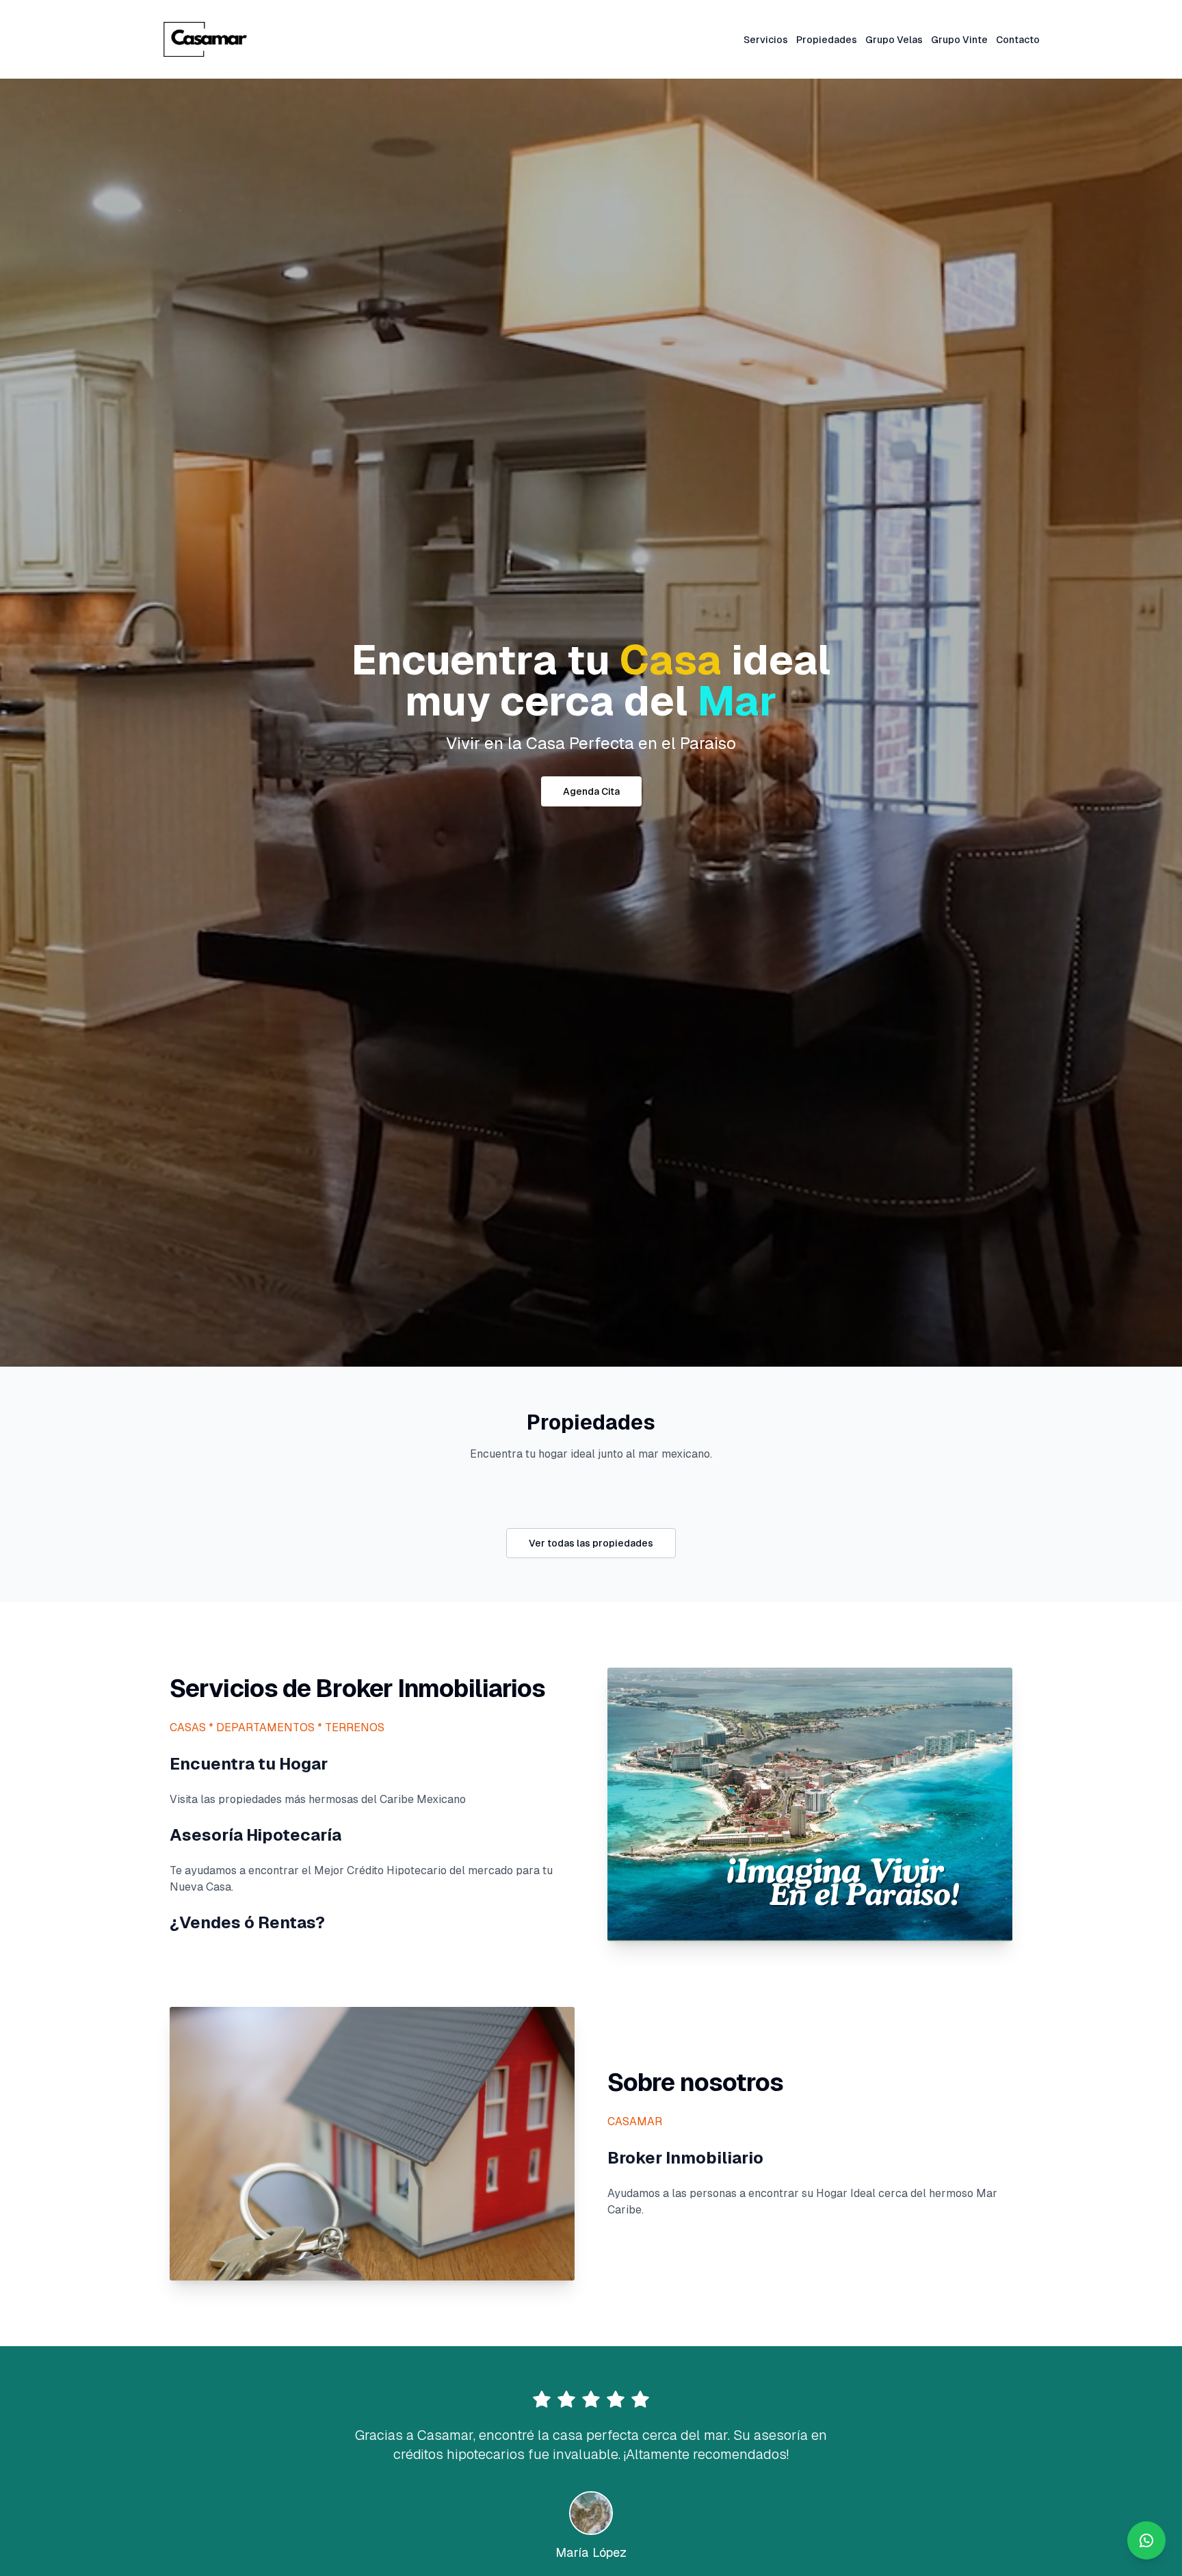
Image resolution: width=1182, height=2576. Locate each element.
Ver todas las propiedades (591, 1543)
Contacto (1018, 40)
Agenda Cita (591, 791)
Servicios (766, 40)
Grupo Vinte (959, 40)
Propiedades (827, 40)
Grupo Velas (894, 40)
